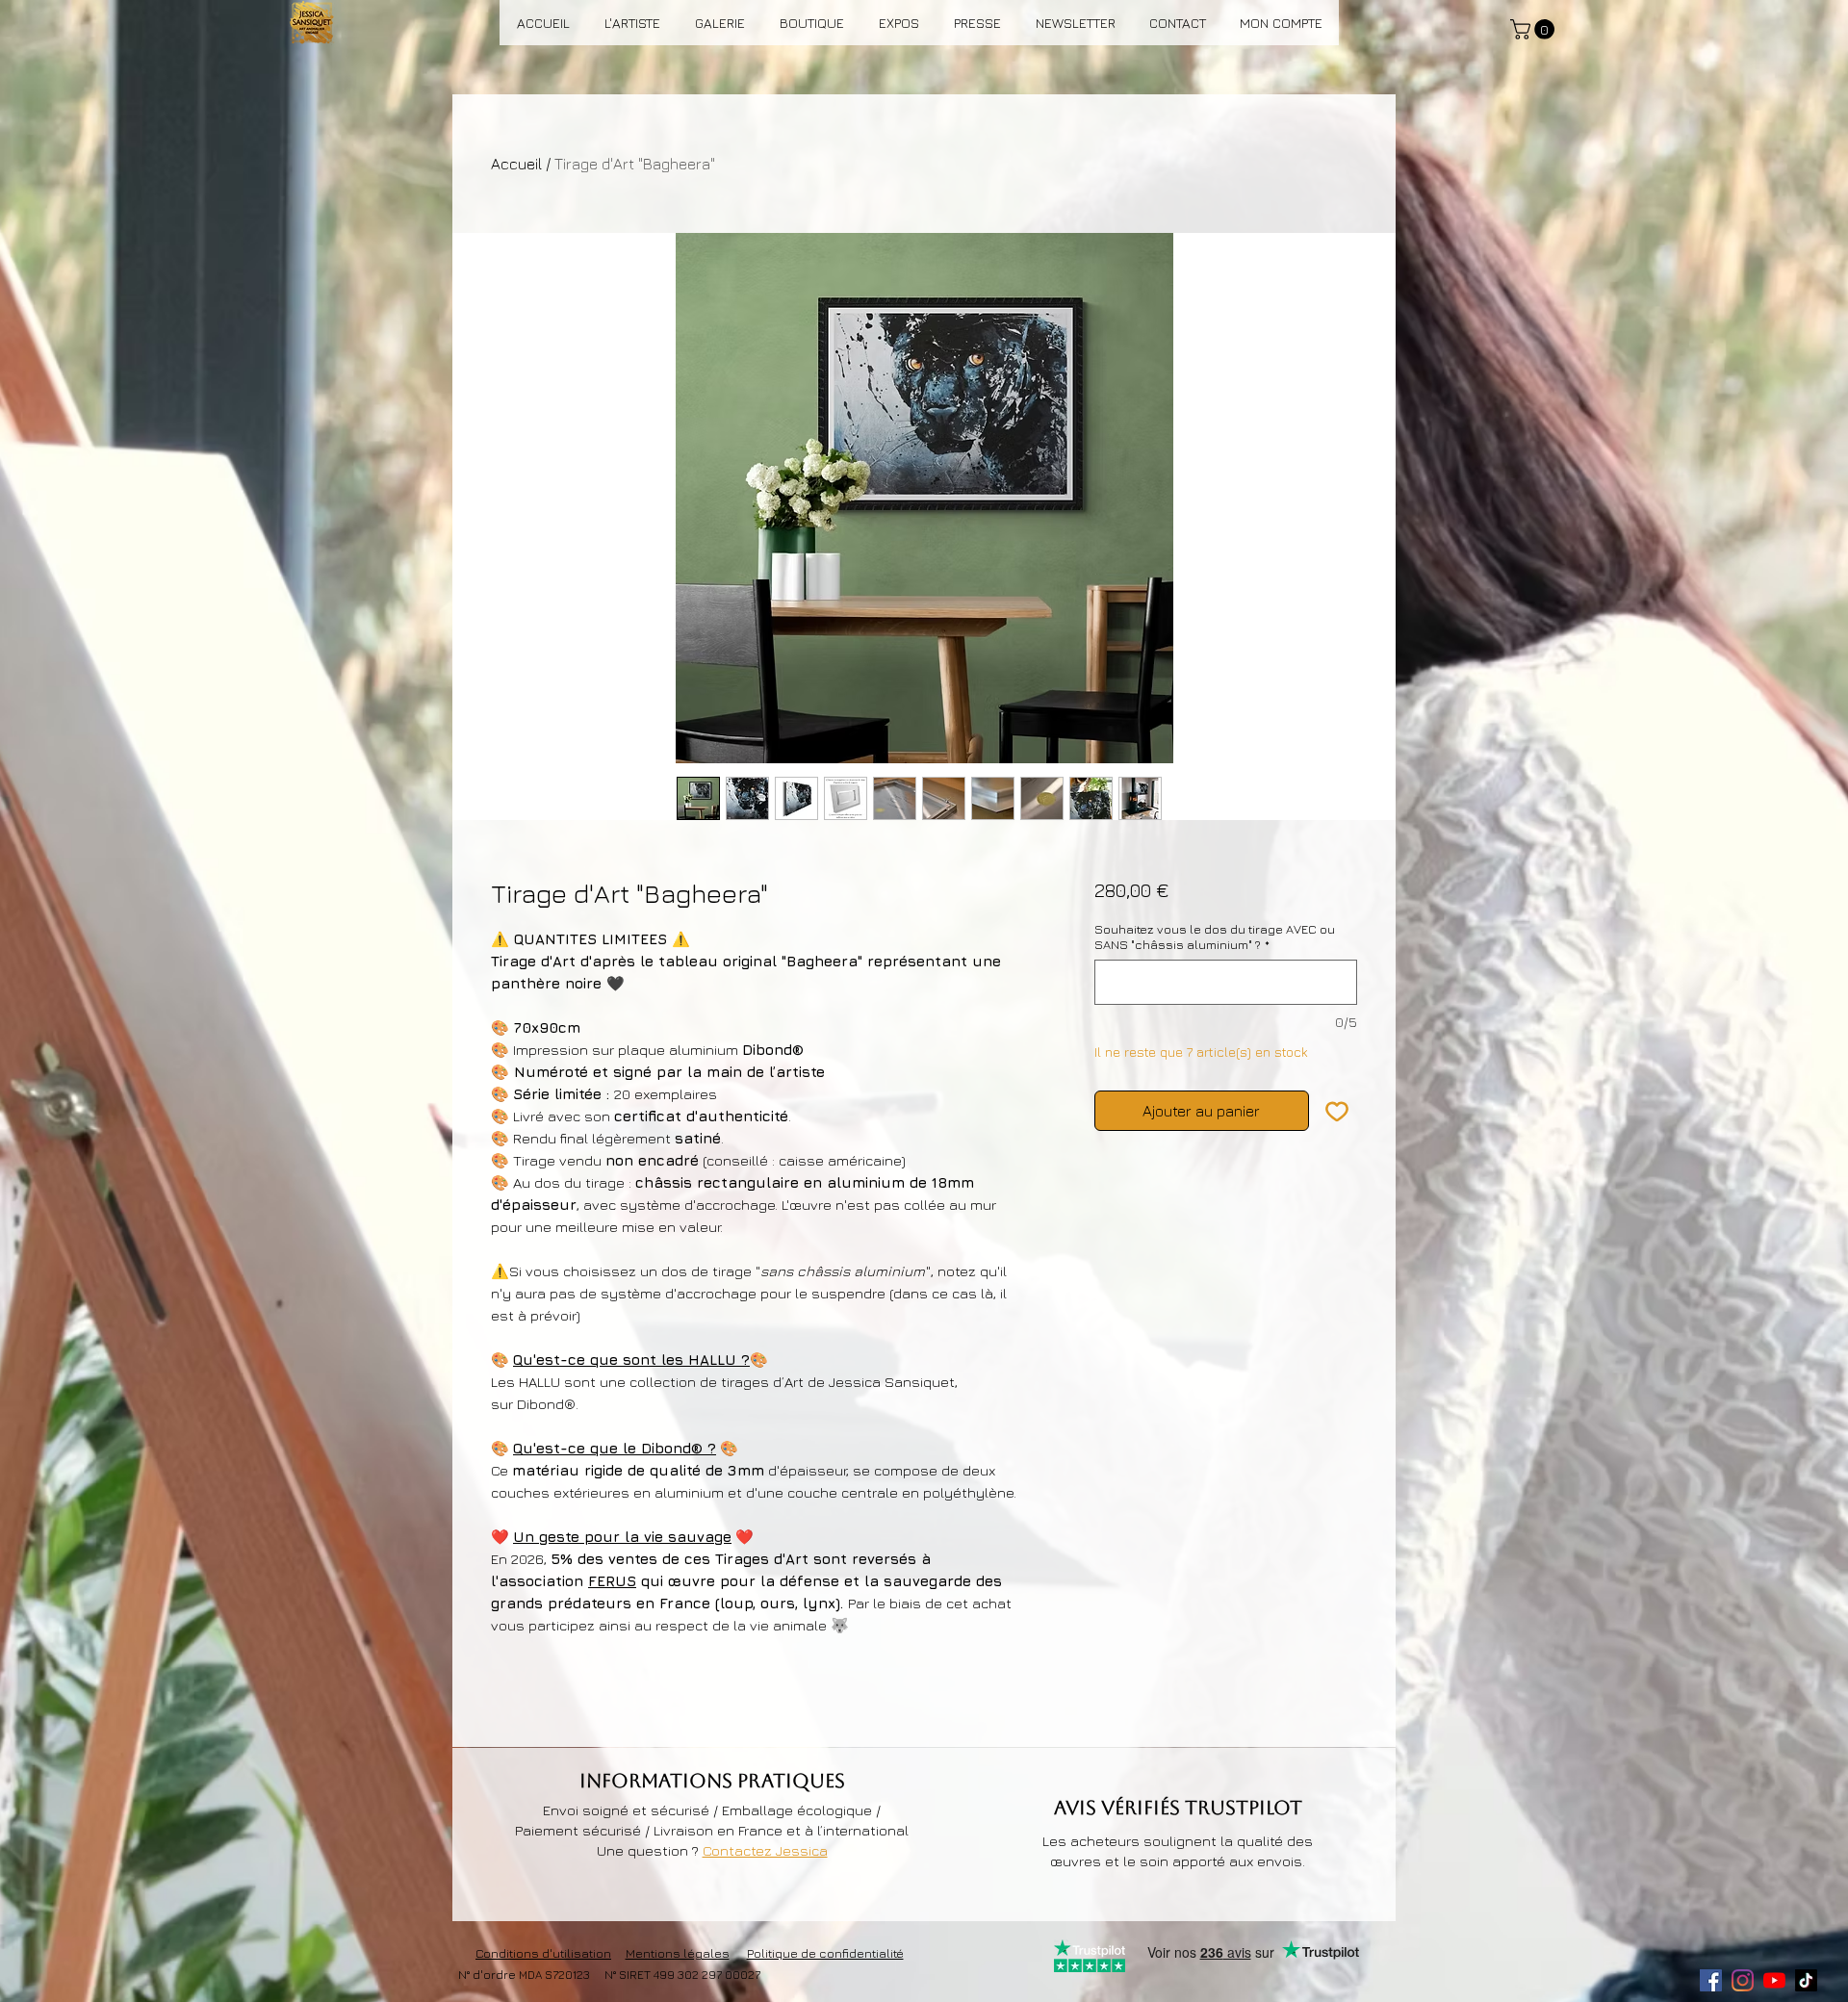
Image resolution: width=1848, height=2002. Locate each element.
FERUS (612, 1581)
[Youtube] (1774, 1980)
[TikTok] (1806, 1980)
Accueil (516, 164)
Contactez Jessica (765, 1850)
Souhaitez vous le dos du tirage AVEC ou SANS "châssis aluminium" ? (1215, 937)
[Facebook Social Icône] (1711, 1980)
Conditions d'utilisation (543, 1953)
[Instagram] (1743, 1980)
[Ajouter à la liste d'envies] (1337, 1111)
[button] (1535, 29)
